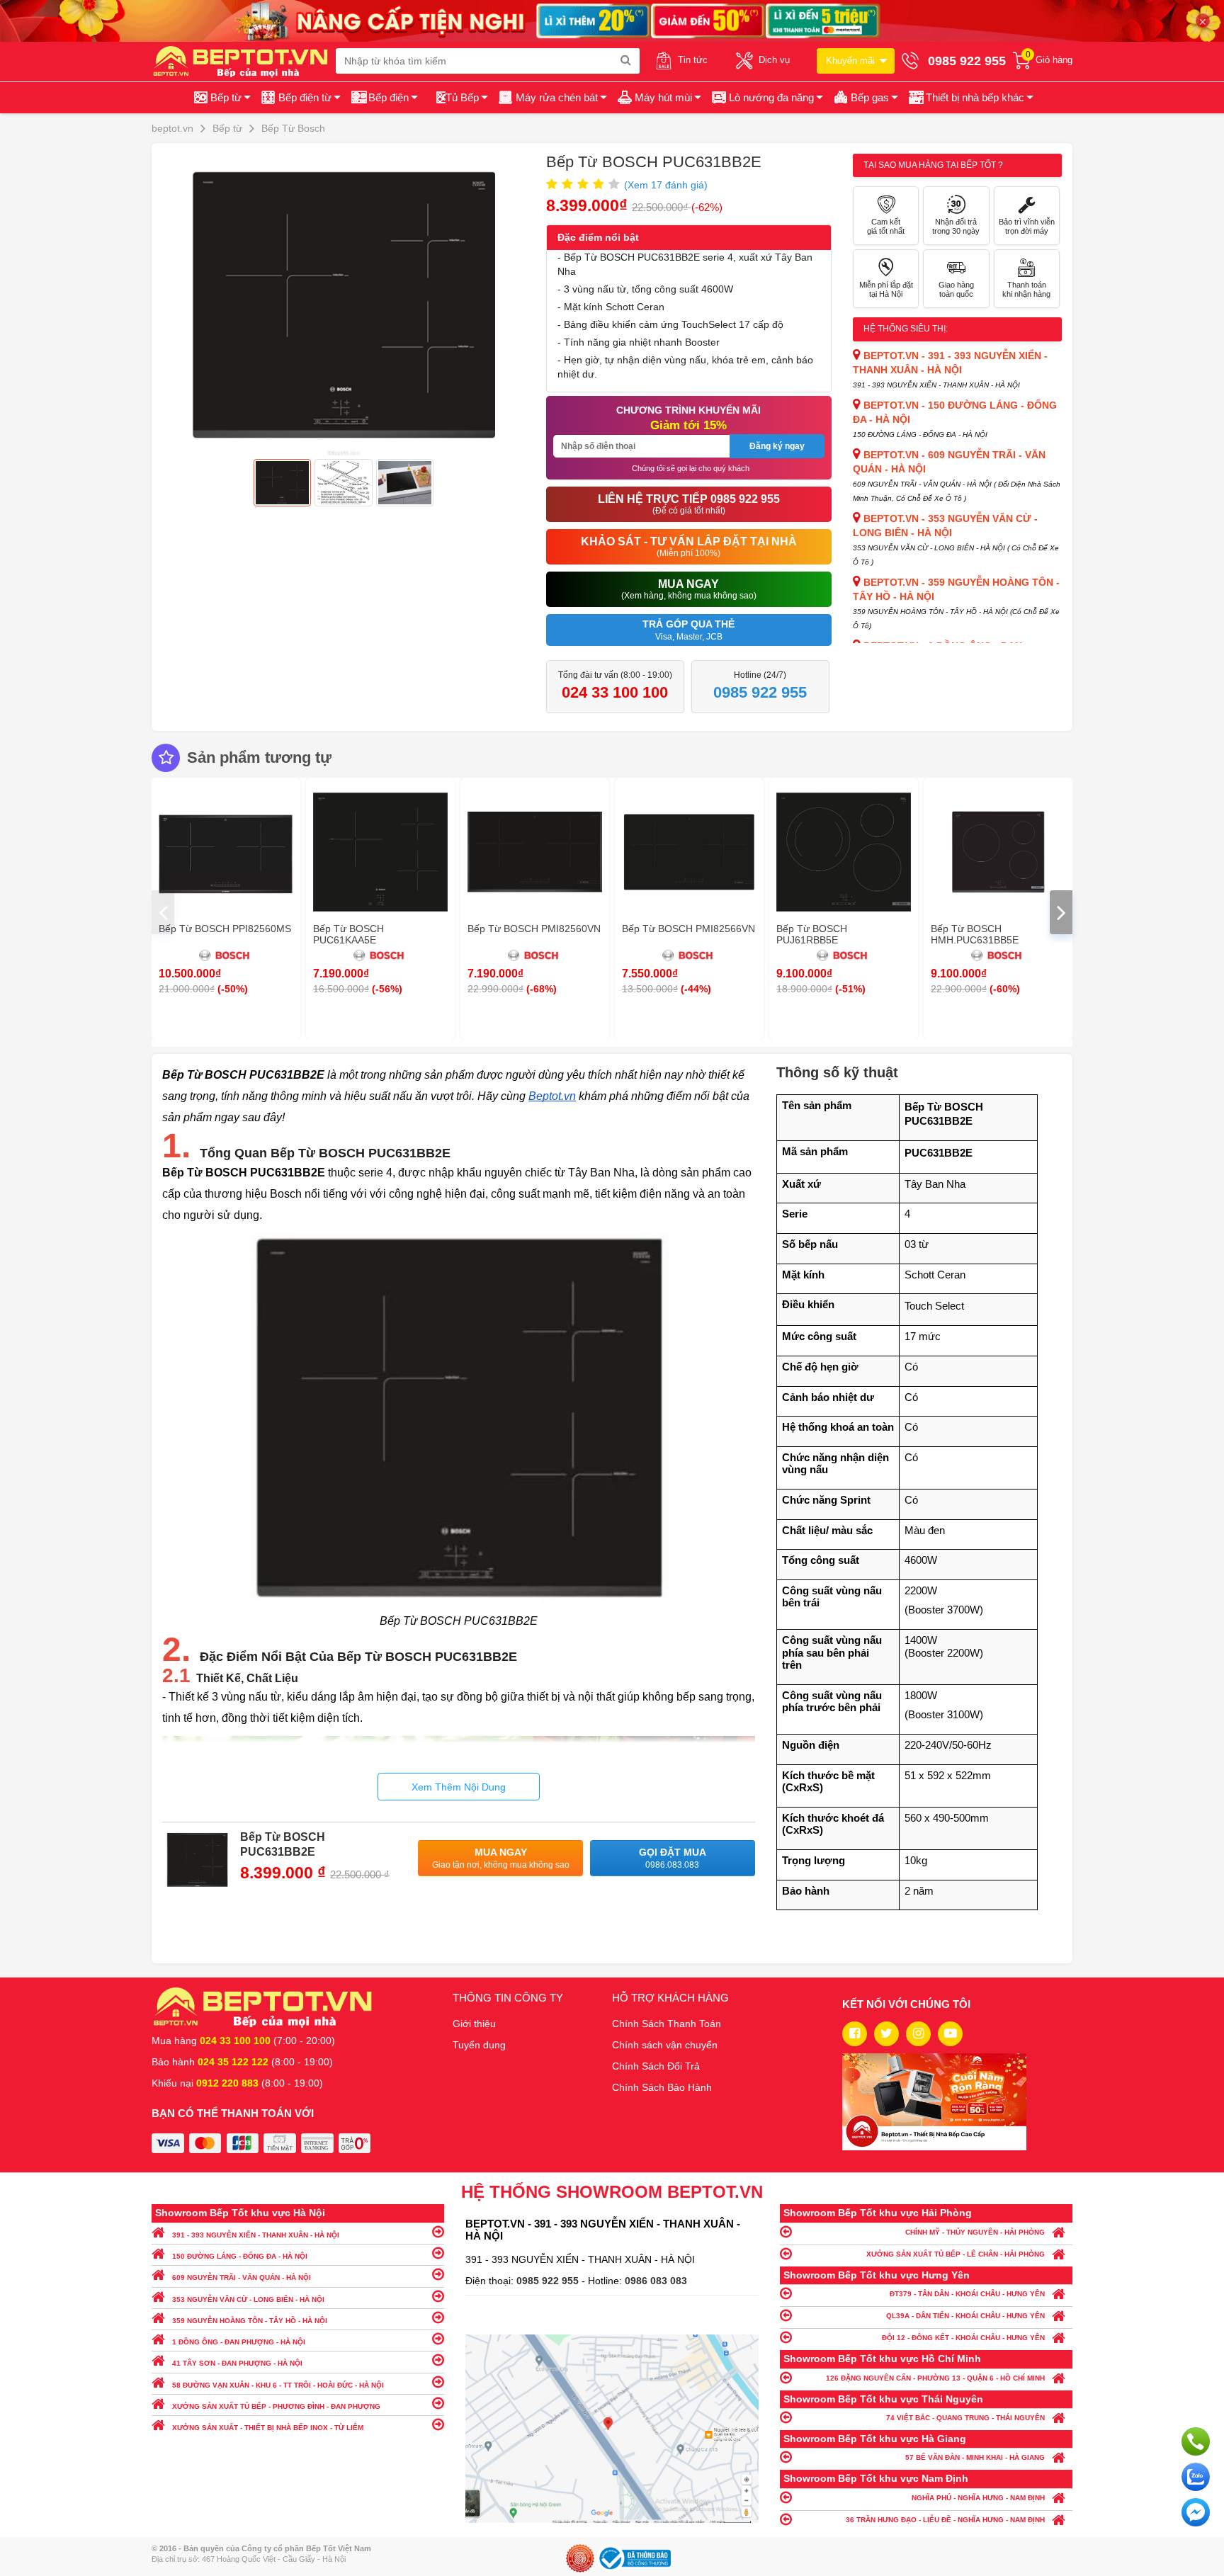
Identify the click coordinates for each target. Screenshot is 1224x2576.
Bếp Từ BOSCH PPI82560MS (225, 929)
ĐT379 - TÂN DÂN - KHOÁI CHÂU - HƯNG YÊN (967, 2294)
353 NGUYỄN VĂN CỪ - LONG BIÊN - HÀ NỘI (248, 2299)
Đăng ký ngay (777, 446)
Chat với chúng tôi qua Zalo (1196, 2477)
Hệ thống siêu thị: (906, 329)
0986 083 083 (656, 2281)
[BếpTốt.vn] (244, 61)
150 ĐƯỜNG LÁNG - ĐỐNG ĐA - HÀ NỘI (240, 2256)
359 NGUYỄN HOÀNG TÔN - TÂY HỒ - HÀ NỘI (250, 2321)
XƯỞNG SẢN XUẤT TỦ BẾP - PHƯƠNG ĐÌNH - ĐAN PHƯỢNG (276, 2406)
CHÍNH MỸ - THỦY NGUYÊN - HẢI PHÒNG (975, 2232)
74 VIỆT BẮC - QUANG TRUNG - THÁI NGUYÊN (965, 2418)
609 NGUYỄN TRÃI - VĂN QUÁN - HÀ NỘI (242, 2277)
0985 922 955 (549, 2281)
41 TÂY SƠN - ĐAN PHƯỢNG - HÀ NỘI (237, 2363)
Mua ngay (501, 1858)
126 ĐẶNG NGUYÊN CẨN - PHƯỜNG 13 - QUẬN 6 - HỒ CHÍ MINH (935, 2378)
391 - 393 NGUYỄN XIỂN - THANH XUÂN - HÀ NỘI (256, 2235)
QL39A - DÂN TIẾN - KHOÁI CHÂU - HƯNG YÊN (965, 2316)
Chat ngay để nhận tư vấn (1196, 2512)
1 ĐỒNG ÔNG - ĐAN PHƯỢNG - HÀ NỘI (239, 2342)
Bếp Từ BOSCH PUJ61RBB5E (812, 934)
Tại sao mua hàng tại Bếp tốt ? (933, 165)
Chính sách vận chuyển (665, 2045)
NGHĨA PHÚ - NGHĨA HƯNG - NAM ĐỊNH (978, 2498)
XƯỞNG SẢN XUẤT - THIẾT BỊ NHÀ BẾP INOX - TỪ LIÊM (268, 2428)
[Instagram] (918, 2034)
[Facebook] (855, 2034)
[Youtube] (950, 2034)
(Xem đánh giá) (666, 185)
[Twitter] (886, 2034)
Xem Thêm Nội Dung (459, 1787)
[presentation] (163, 912)
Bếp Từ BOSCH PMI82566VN (688, 929)
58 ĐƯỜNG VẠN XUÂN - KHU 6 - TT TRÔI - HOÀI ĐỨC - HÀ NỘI (278, 2385)
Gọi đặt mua (673, 1858)
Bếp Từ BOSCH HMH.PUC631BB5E (975, 934)
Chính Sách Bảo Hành (662, 2087)
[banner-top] (612, 20)
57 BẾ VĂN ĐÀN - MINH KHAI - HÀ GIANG (975, 2457)
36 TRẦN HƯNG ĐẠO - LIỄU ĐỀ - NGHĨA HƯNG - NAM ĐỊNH (945, 2520)
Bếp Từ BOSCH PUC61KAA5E (348, 934)
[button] (970, 98)
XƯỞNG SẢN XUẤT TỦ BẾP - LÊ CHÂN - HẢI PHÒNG (956, 2254)
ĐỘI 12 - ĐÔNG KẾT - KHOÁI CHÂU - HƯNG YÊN (963, 2338)
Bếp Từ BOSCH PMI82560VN (534, 929)
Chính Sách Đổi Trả (656, 2066)
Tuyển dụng (479, 2045)
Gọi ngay (1196, 2441)
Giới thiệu (474, 2024)
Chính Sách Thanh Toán (667, 2024)
